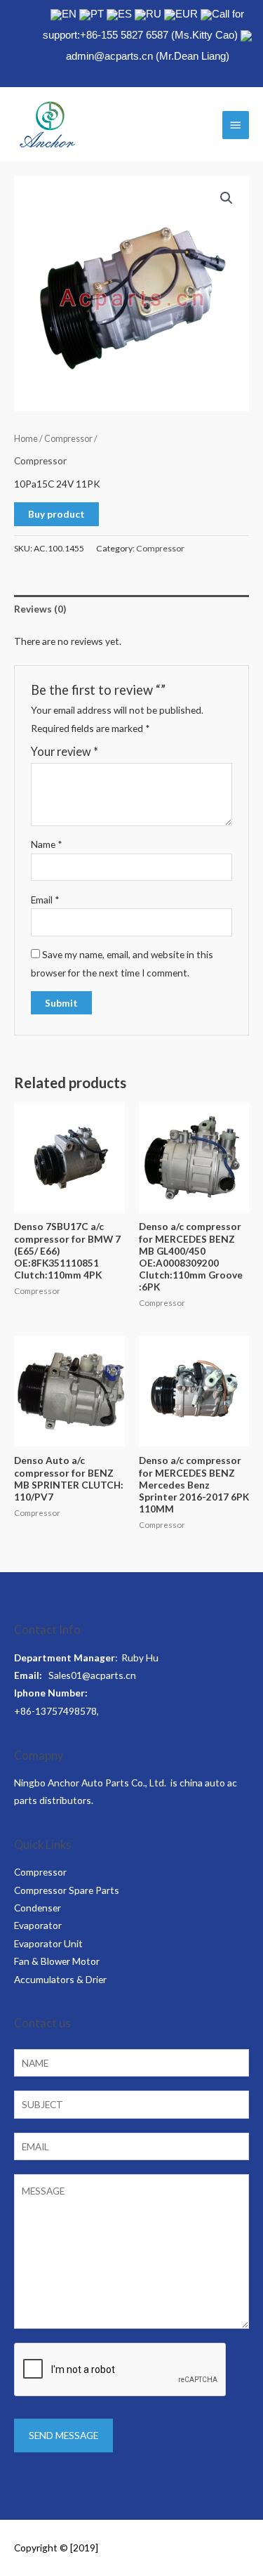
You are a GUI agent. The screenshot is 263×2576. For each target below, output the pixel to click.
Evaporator (38, 1925)
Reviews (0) (40, 609)
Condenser (38, 1908)
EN (69, 14)
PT (97, 14)
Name (47, 844)
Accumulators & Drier (60, 1979)
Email (45, 900)
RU (154, 14)
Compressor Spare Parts (67, 1890)
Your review (65, 751)
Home (26, 439)
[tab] (131, 609)
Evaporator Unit (48, 1943)
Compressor (68, 439)
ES (125, 14)
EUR (187, 14)
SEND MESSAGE (63, 2435)
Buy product (56, 514)
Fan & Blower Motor (57, 1961)
